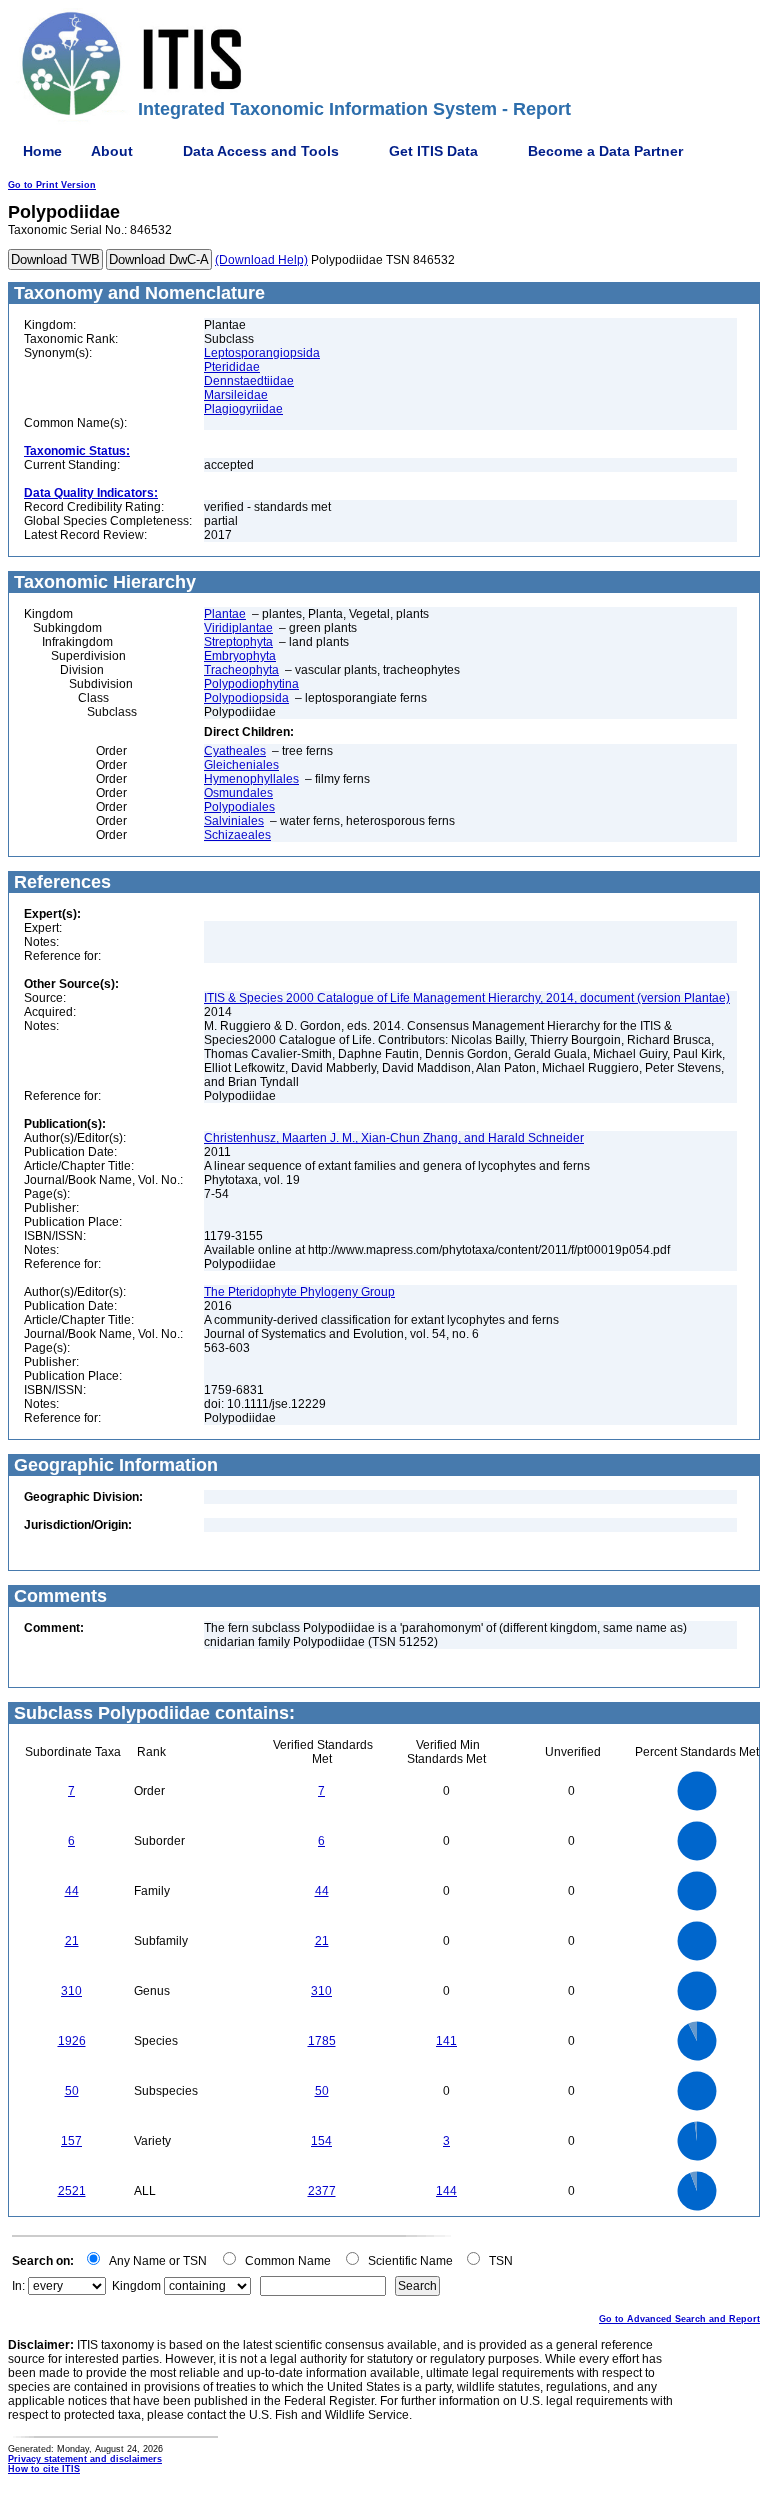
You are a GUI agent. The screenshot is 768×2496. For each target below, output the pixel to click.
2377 (322, 2191)
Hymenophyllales (251, 779)
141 (446, 2041)
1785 (322, 2041)
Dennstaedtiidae (249, 381)
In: (18, 2286)
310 (71, 1991)
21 (72, 1941)
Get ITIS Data (433, 151)
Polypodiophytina (251, 684)
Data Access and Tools (261, 151)
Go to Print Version (52, 185)
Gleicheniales (241, 765)
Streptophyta (238, 642)
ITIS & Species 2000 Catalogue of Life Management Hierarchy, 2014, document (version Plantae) (467, 998)
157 (71, 2141)
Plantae (225, 614)
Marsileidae (236, 395)
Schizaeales (237, 835)
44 (72, 1891)
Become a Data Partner (605, 151)
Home (42, 151)
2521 (72, 2191)
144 (446, 2191)
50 (72, 2091)
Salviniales (234, 821)
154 (321, 2141)
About (112, 151)
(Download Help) (261, 260)
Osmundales (238, 793)
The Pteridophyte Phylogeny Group (299, 1292)
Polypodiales (239, 807)
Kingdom (136, 2286)
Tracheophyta (241, 670)
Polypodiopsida (246, 698)
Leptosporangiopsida (262, 353)
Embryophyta (240, 656)
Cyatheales (235, 751)
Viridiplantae (238, 628)
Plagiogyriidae (243, 409)
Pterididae (232, 367)
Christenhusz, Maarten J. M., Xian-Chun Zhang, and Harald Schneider (394, 1138)
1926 (72, 2041)
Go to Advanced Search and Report (679, 2319)
